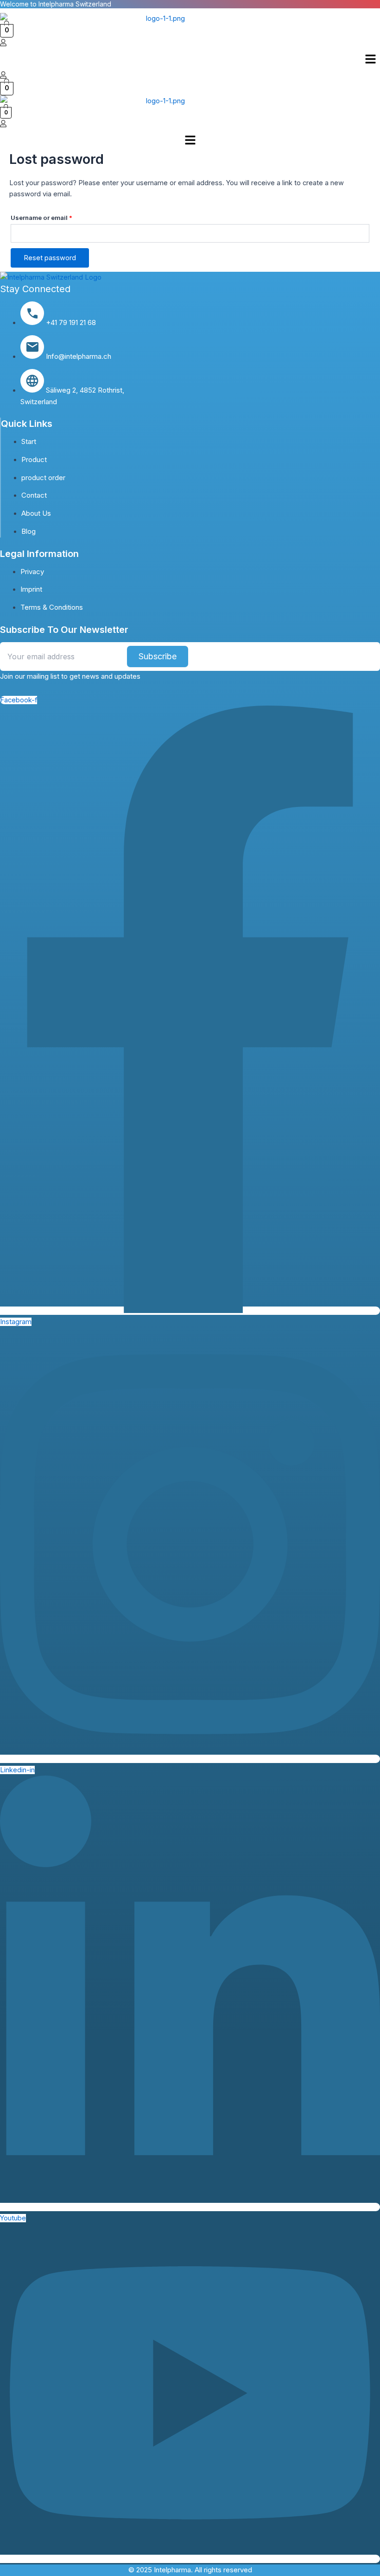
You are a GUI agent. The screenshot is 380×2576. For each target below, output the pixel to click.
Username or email (55, 216)
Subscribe (158, 656)
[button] (371, 60)
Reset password (50, 258)
